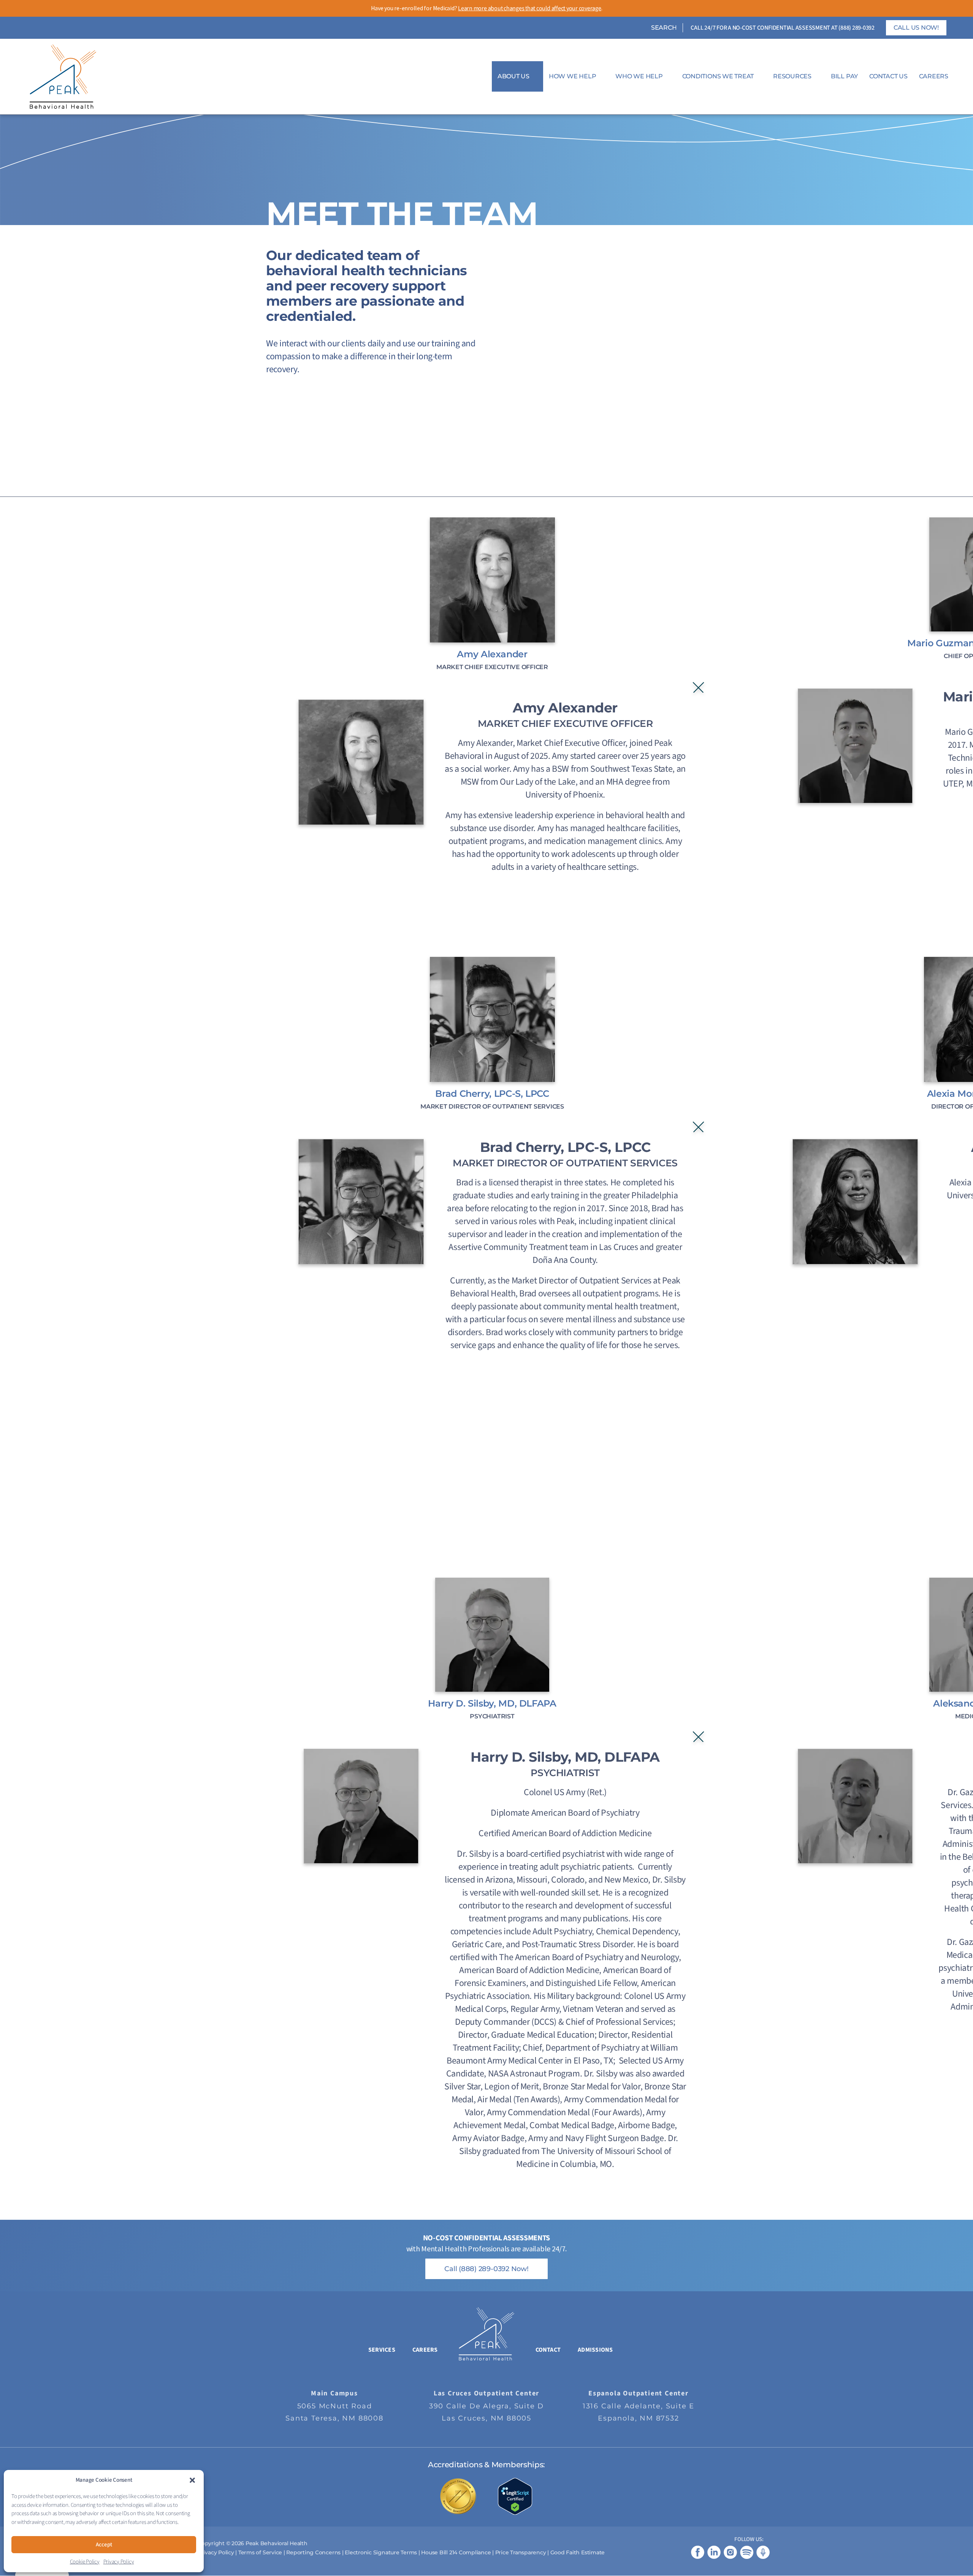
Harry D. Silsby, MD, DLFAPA (492, 1703)
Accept (104, 2545)
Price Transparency (521, 2552)
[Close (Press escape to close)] (698, 688)
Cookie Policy (85, 2562)
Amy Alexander (492, 654)
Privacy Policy (119, 2562)
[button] (192, 2480)
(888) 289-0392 (857, 28)
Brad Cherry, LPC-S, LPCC (492, 1094)
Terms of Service (260, 2552)
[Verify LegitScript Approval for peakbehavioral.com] (515, 2496)
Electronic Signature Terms (381, 2552)
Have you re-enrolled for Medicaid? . (487, 8)
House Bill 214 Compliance (457, 2552)
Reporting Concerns (313, 2552)
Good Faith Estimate (578, 2552)
